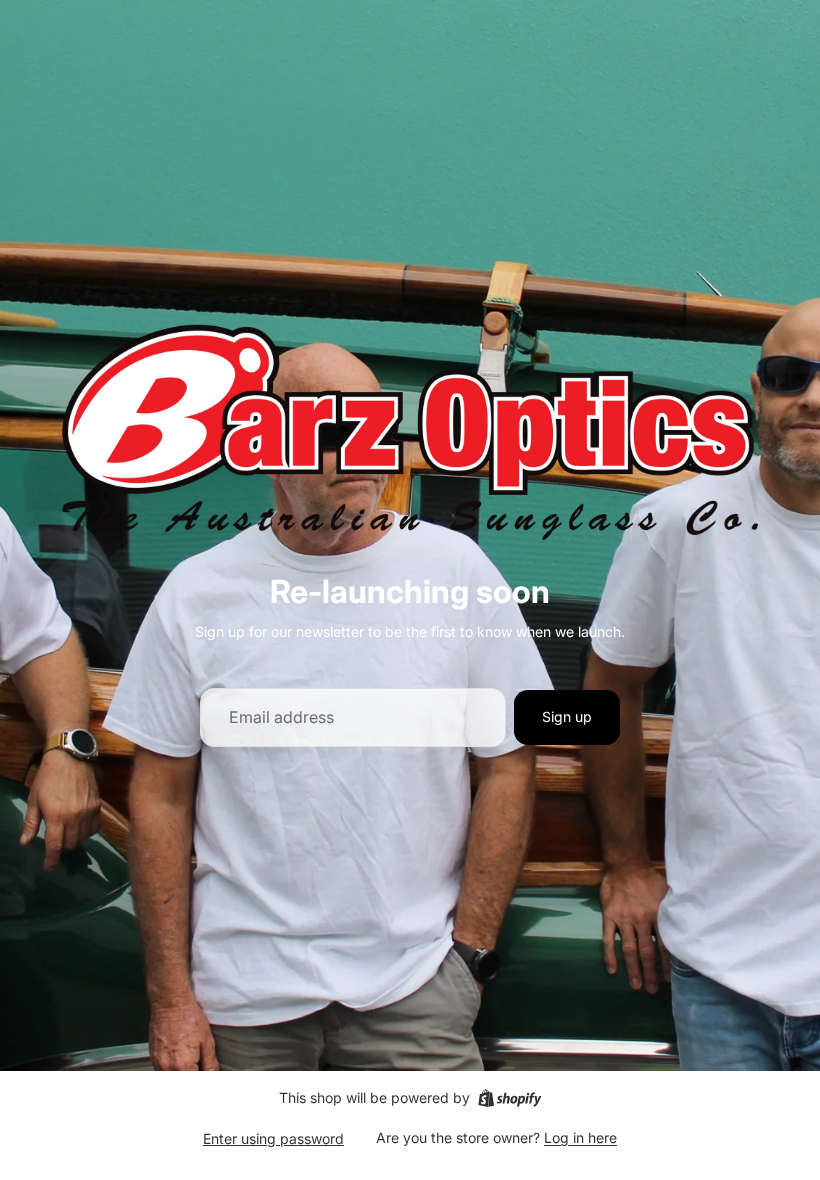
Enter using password (273, 1138)
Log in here (580, 1137)
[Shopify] (509, 1098)
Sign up (567, 716)
